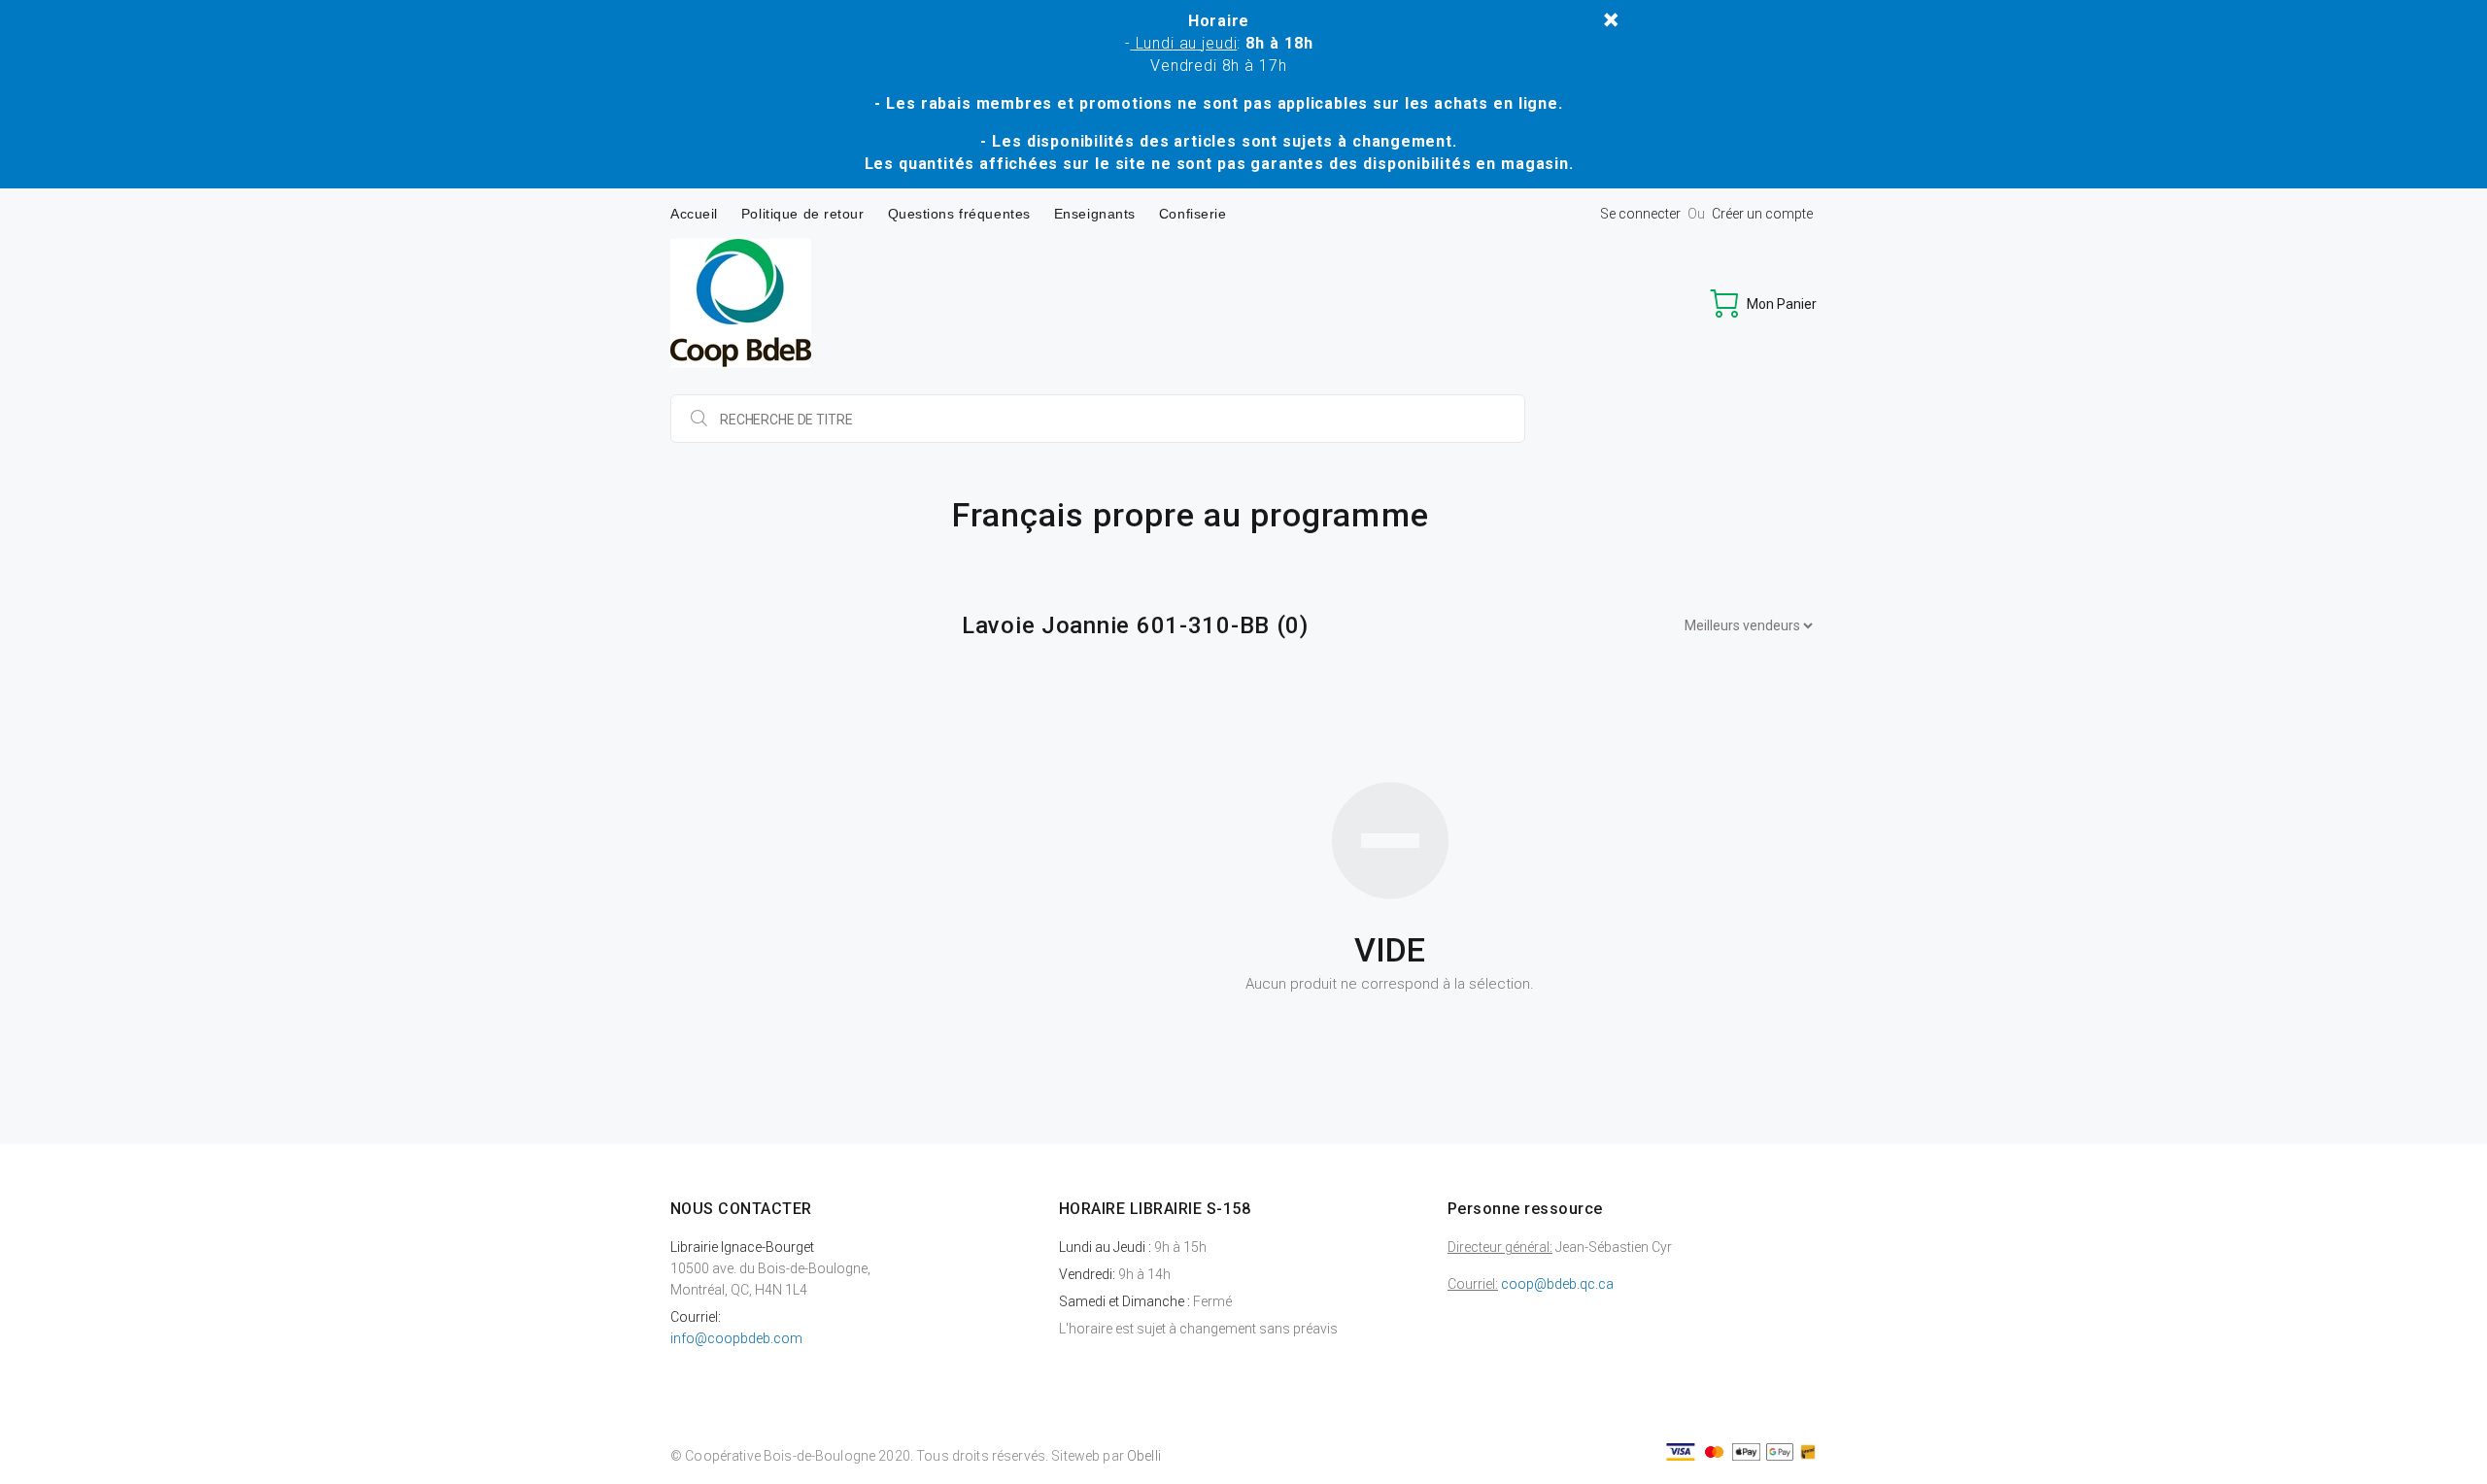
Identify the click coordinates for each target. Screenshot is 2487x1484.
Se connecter (1640, 214)
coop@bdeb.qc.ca (1557, 1284)
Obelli (1144, 1456)
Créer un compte (1762, 214)
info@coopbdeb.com (736, 1338)
